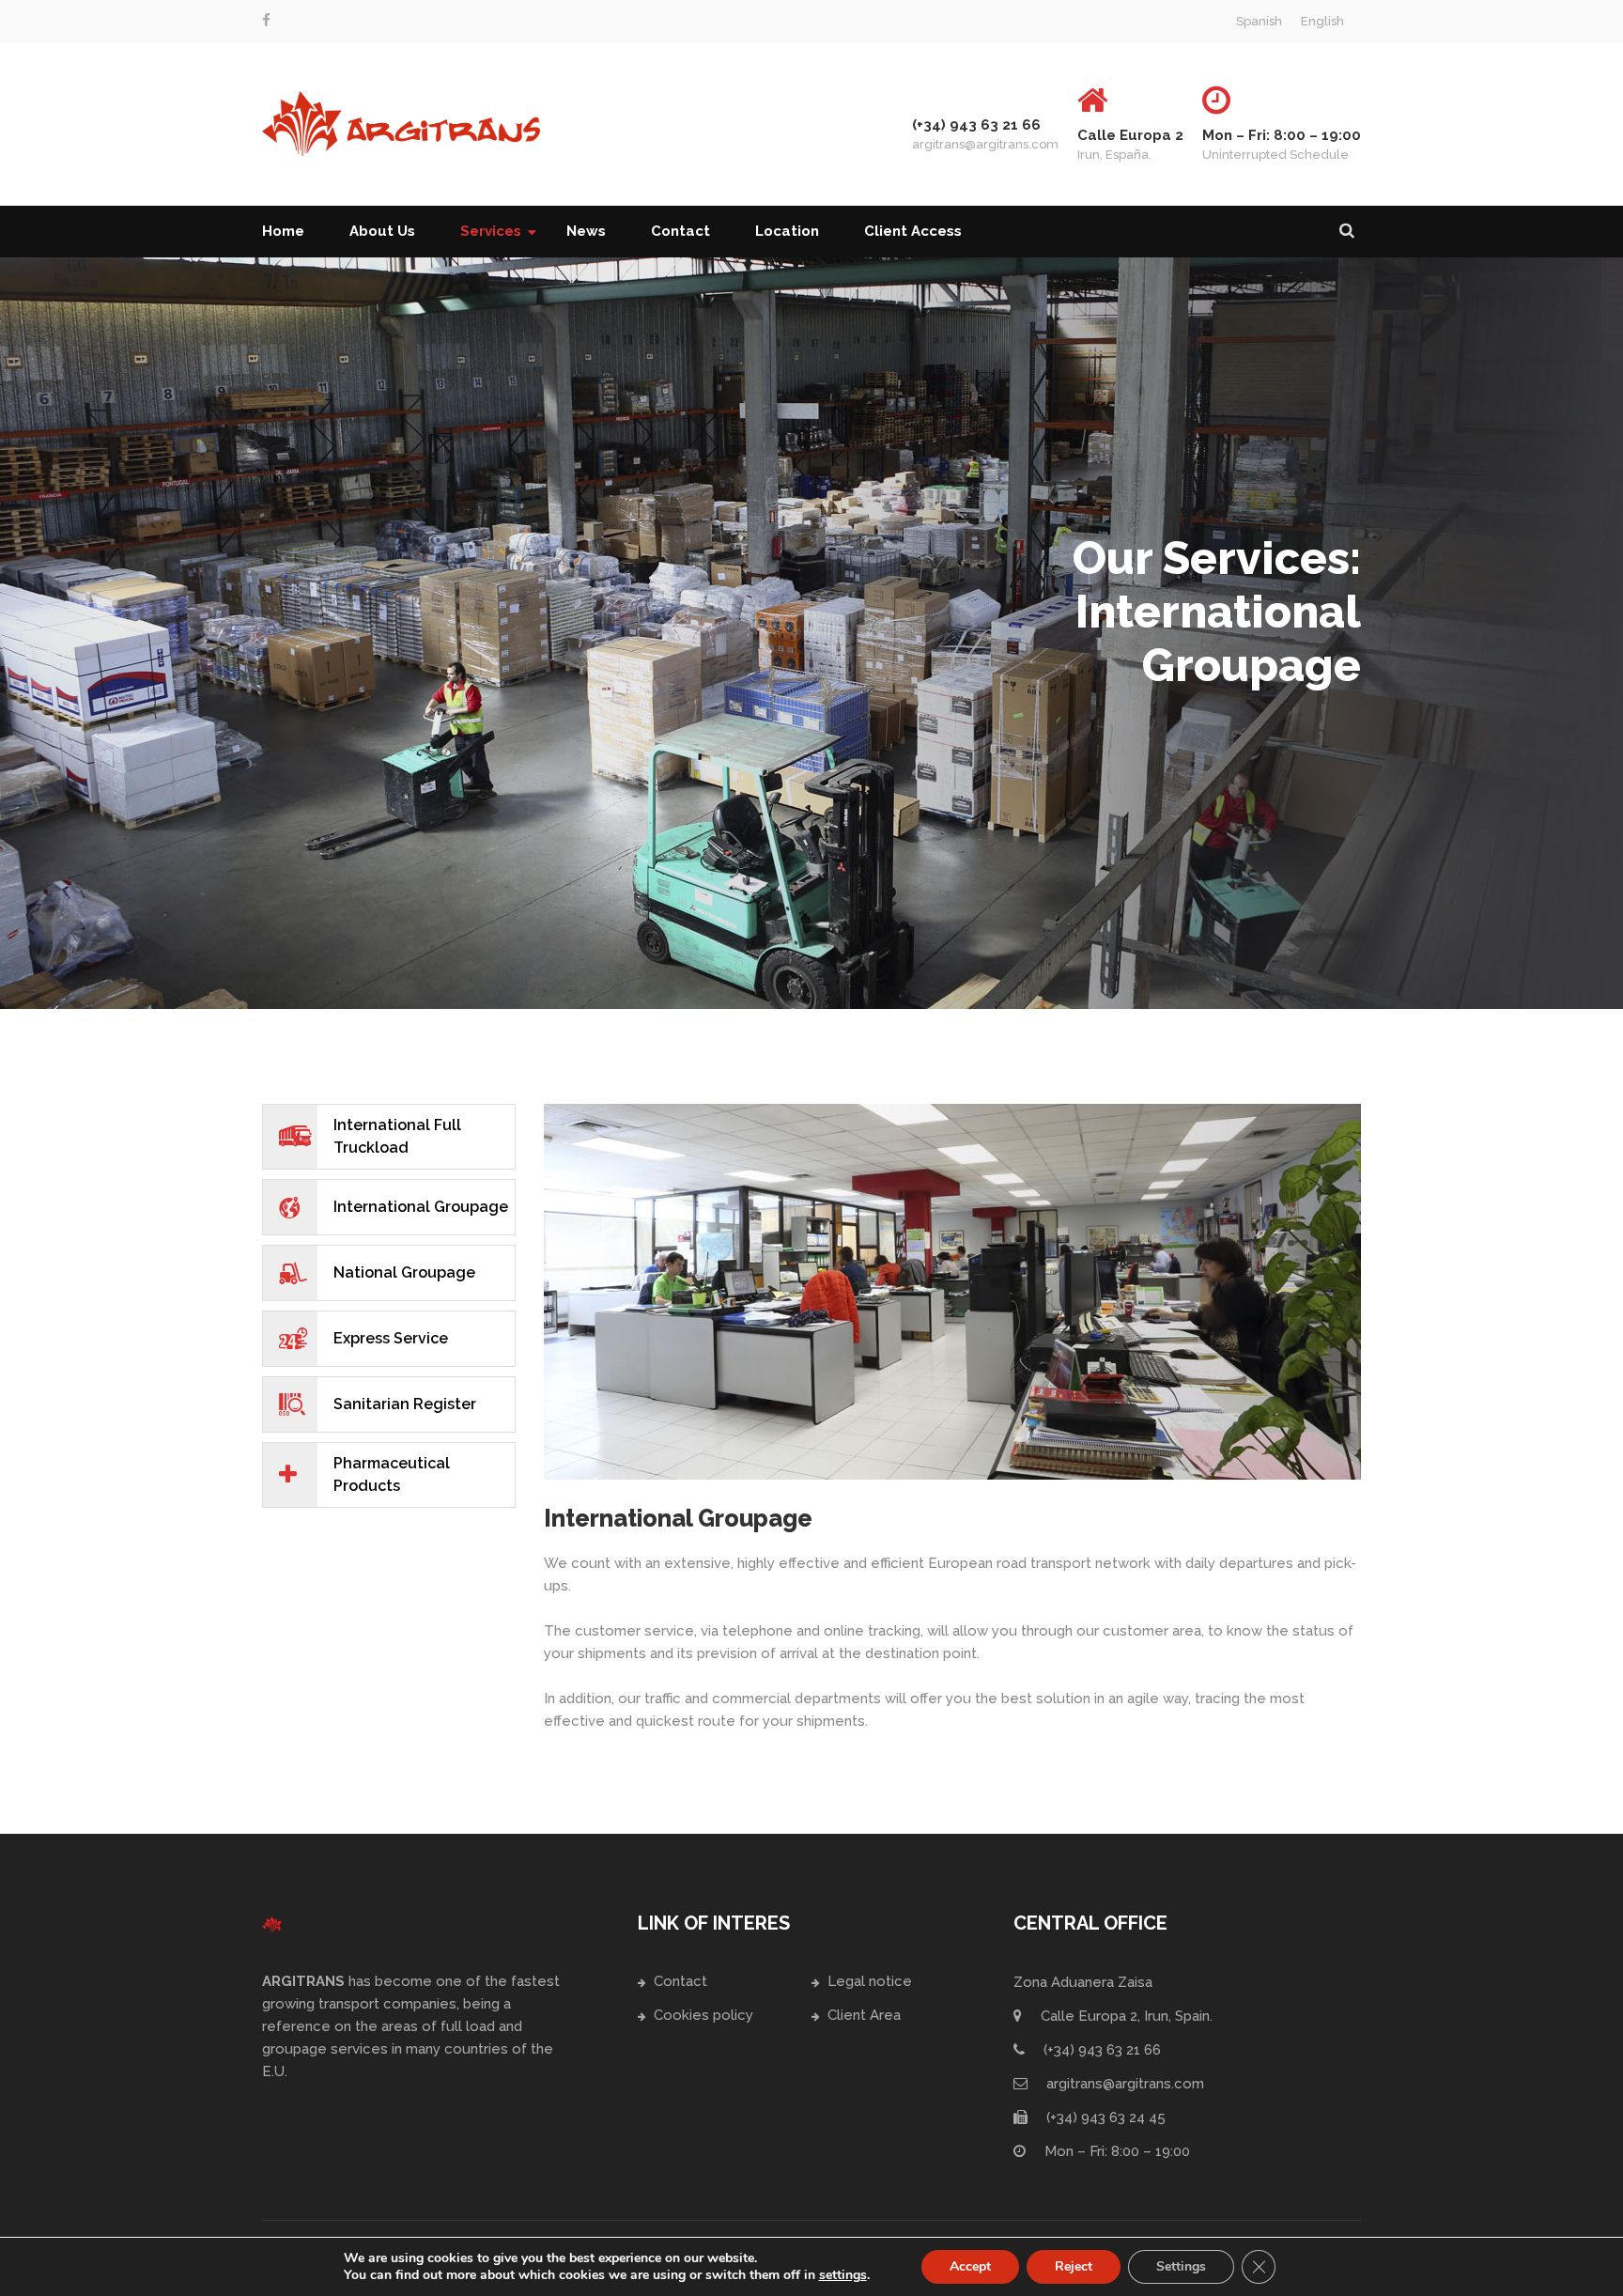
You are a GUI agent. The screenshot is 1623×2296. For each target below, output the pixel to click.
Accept (970, 2266)
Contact (680, 1981)
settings (843, 2275)
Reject (1074, 2266)
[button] (1347, 232)
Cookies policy (703, 2015)
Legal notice (870, 1981)
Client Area (864, 2015)
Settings (1181, 2266)
